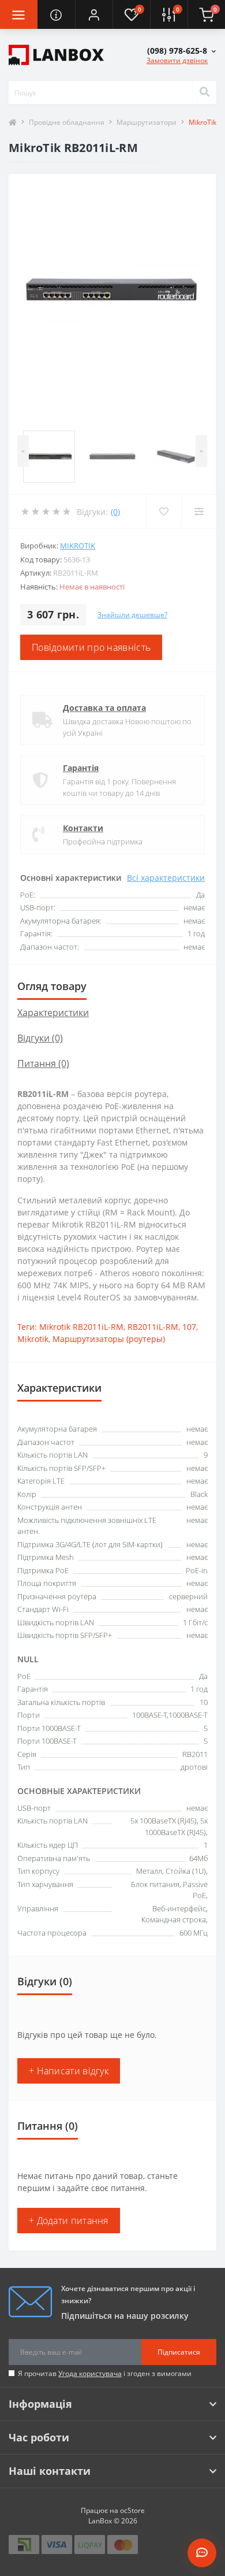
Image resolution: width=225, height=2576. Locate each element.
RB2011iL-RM (153, 1327)
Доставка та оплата (104, 708)
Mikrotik (33, 1339)
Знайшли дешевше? (132, 615)
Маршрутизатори (147, 122)
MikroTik (78, 546)
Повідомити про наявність (91, 647)
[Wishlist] (164, 512)
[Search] (204, 92)
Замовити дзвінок (177, 60)
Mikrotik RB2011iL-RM (81, 1327)
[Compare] (199, 512)
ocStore (132, 2510)
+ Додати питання (69, 2221)
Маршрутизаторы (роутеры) (109, 1339)
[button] (94, 14)
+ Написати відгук (69, 2071)
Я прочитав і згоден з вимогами (105, 2373)
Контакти (83, 828)
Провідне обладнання (67, 122)
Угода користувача (90, 2373)
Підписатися (179, 2352)
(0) (115, 512)
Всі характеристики (166, 878)
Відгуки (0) (40, 1038)
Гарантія (81, 768)
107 (189, 1327)
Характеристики (53, 1013)
